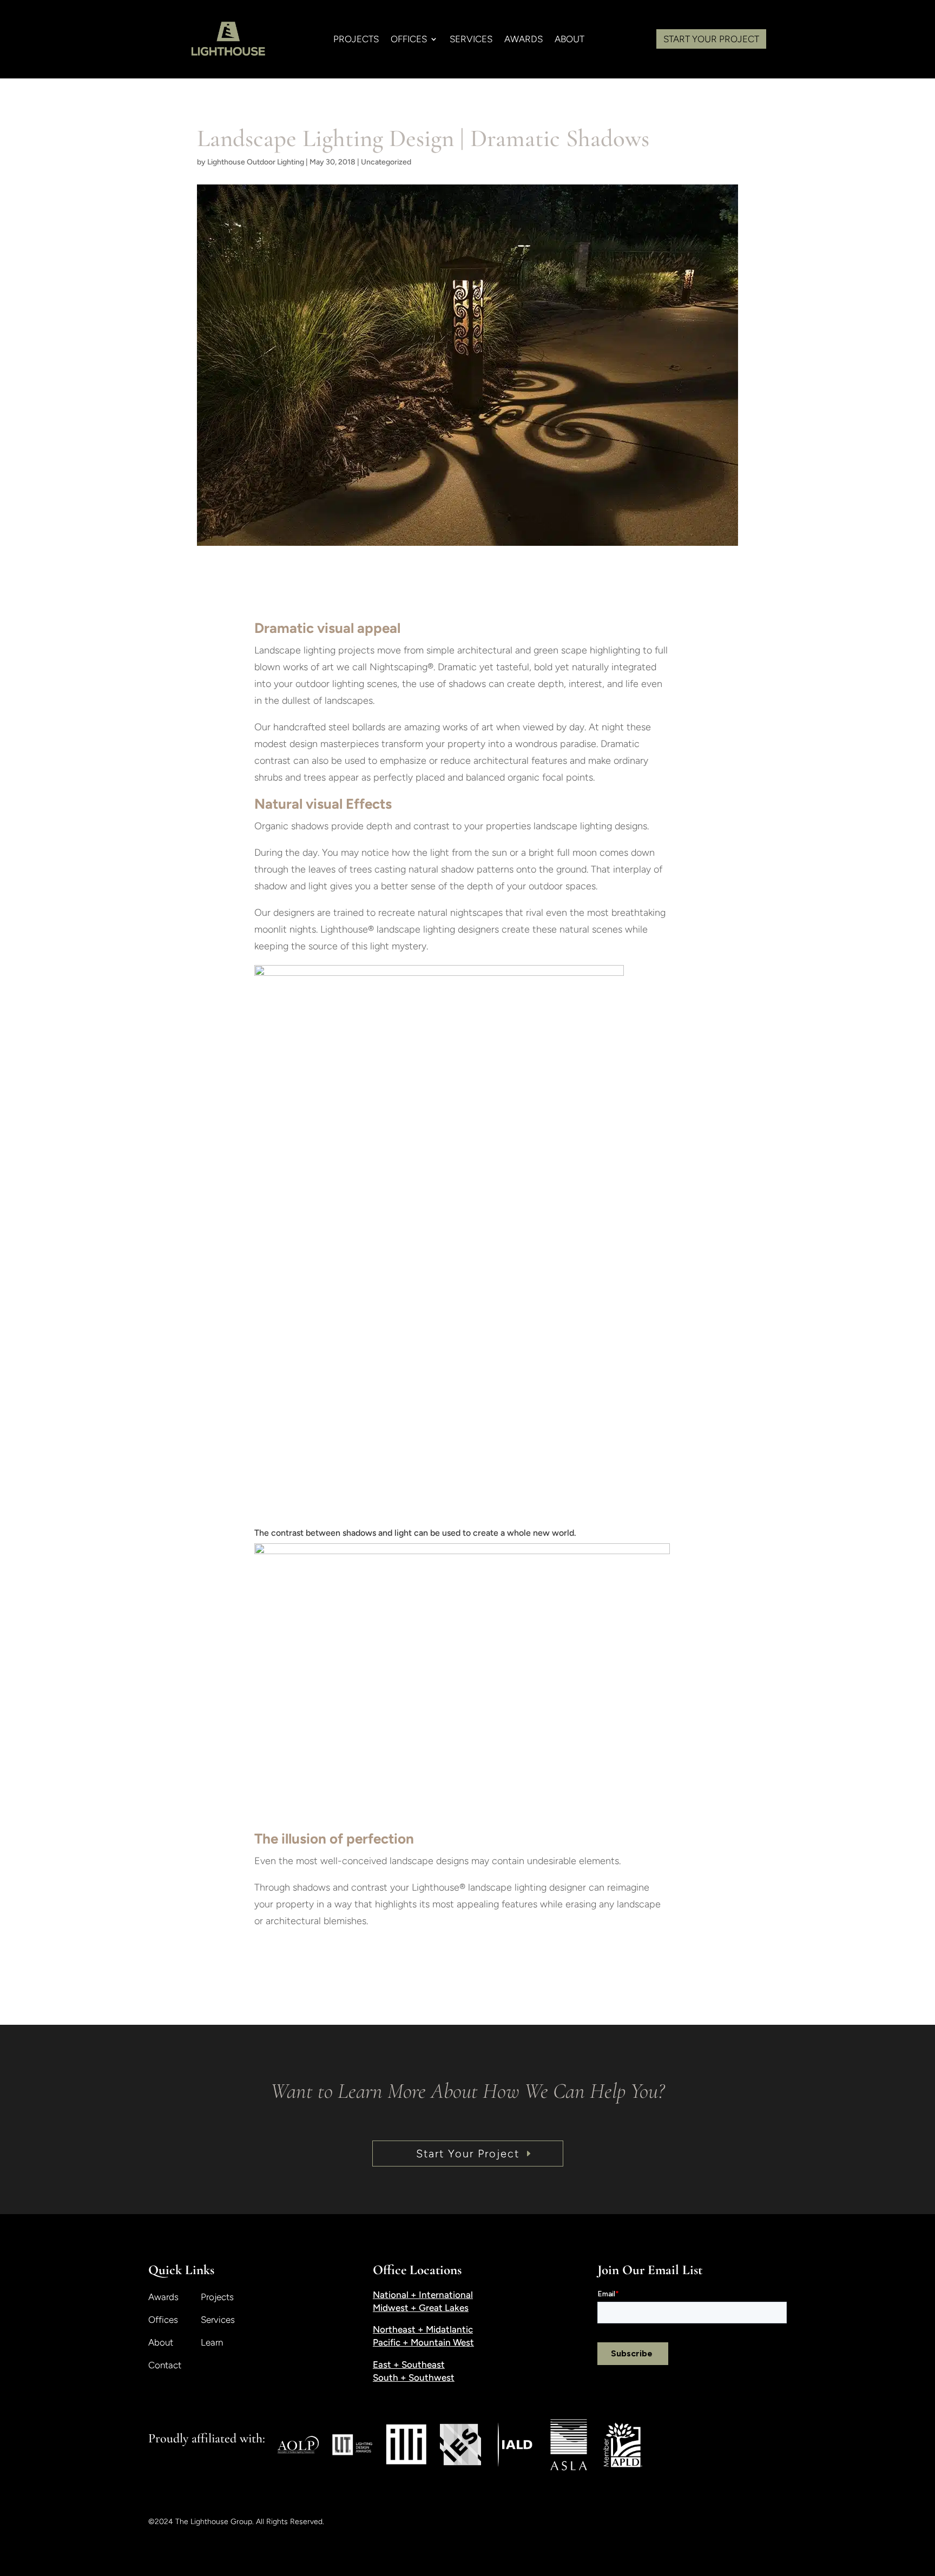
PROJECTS (356, 40)
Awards (524, 40)
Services (218, 2320)
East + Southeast (409, 2364)
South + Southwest (414, 2377)
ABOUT (569, 40)
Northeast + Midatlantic (423, 2329)
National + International (423, 2295)
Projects (217, 2298)
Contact (165, 2366)
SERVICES (471, 40)
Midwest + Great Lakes (421, 2308)
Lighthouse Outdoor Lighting (256, 162)
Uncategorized (386, 162)
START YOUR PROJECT (711, 39)
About (161, 2343)
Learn (212, 2343)
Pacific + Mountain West (423, 2342)
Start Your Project (468, 2154)
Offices (163, 2320)
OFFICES (409, 40)
